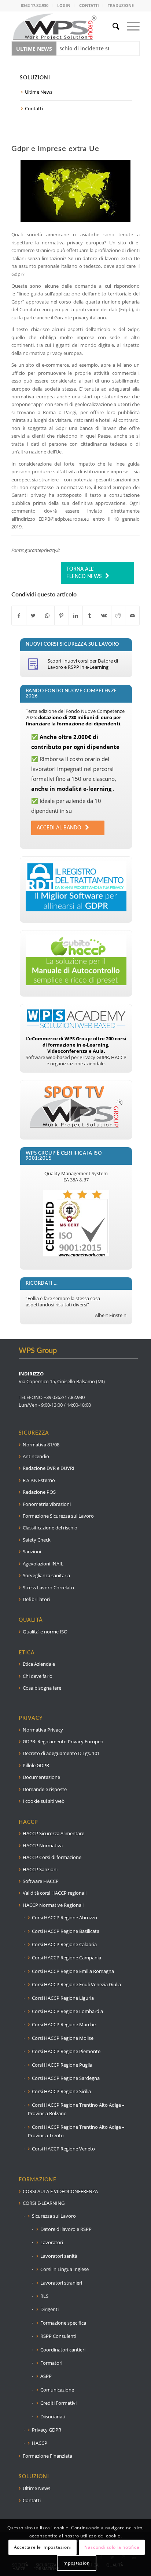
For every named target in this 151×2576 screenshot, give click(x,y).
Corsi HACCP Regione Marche (64, 2024)
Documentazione (41, 1777)
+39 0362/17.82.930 (64, 1397)
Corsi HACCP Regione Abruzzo (65, 1917)
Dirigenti (49, 2309)
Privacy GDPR (47, 2430)
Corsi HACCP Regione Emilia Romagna (73, 1971)
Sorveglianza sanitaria (46, 1575)
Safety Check (37, 1540)
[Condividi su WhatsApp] (47, 616)
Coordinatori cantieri (63, 2350)
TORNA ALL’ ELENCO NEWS (84, 573)
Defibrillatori (36, 1599)
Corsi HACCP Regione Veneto (63, 2149)
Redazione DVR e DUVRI (49, 1468)
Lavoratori (52, 2242)
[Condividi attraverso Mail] (132, 616)
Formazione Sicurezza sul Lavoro (58, 1516)
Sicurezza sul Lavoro (54, 2216)
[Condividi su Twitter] (33, 616)
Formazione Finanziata (47, 2456)
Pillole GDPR (36, 1765)
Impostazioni (77, 2563)
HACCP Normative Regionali (53, 1905)
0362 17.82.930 (35, 5)
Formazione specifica (63, 2323)
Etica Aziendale (39, 1664)
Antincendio (36, 1456)
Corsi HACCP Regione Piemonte (66, 2051)
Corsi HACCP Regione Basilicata (66, 1931)
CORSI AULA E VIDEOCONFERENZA (60, 2191)
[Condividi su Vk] (104, 616)
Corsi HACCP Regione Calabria (64, 1944)
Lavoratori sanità (59, 2256)
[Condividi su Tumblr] (90, 616)
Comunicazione (57, 2390)
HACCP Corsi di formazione (52, 1857)
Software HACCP (41, 1881)
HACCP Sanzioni (40, 1869)
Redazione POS (39, 1492)
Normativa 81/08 (41, 1445)
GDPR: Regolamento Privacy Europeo (63, 1741)
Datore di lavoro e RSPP (66, 2229)
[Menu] (130, 26)
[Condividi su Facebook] (19, 616)
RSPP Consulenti (58, 2336)
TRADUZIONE (121, 5)
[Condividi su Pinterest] (62, 616)
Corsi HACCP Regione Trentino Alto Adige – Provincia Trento (76, 2131)
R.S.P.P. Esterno (39, 1480)
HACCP (40, 2443)
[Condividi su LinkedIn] (76, 616)
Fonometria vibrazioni (47, 1504)
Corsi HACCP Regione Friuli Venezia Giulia (76, 1984)
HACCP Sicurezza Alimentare (54, 1833)
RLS (44, 2296)
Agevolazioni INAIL (43, 1564)
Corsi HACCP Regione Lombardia (67, 2011)
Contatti (34, 108)
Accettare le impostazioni (43, 2547)
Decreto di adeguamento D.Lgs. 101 (61, 1753)
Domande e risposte (45, 1789)
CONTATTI (89, 5)
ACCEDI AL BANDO (59, 828)
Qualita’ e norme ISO (45, 1632)
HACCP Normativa (43, 1845)
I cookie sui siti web (44, 1801)
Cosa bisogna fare (42, 1688)
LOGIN (64, 5)
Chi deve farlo (38, 1676)
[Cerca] (112, 26)
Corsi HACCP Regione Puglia (62, 2065)
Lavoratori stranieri (61, 2283)
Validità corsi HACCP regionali (55, 1893)
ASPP (46, 2376)
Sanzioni (32, 1551)
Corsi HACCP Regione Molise (63, 2038)
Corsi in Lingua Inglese (65, 2269)
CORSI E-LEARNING (44, 2203)
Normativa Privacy (43, 1730)
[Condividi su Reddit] (118, 616)
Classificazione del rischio (50, 1528)
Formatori (51, 2363)
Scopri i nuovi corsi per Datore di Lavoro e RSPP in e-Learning (83, 664)
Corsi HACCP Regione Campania (67, 1958)
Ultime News (39, 92)
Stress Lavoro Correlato (48, 1587)
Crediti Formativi (58, 2403)
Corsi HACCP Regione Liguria (63, 1998)
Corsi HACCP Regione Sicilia (61, 2091)
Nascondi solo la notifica (112, 2547)
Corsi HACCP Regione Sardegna (66, 2078)
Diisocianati (53, 2417)
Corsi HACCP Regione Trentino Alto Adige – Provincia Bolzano (76, 2109)
